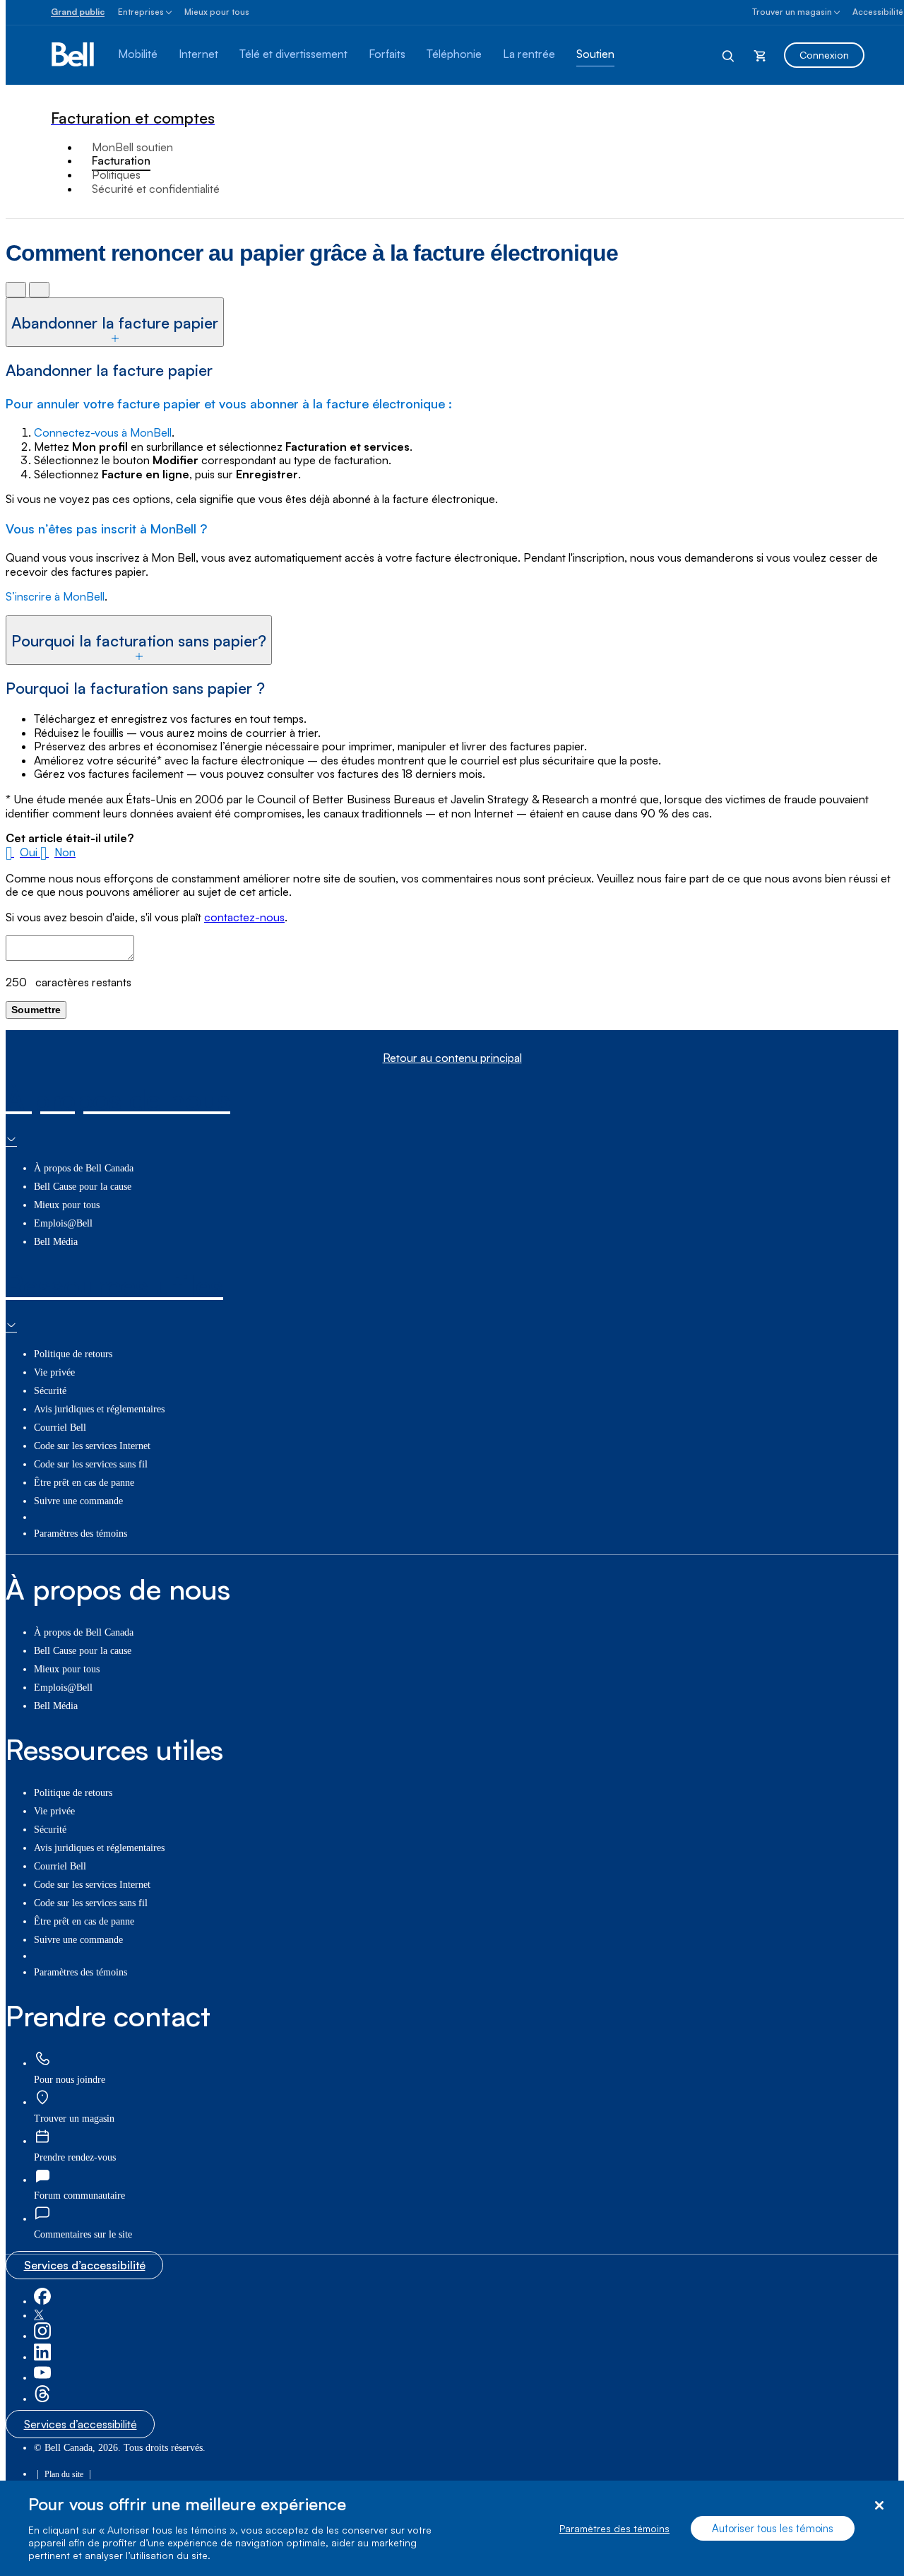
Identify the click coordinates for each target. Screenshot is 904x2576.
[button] (23, 852)
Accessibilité (878, 12)
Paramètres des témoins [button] (81, 1534)
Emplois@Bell (63, 1223)
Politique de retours (73, 1354)
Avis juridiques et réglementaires (99, 1409)
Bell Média (56, 1242)
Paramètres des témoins (614, 2528)
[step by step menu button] (39, 289)
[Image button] (16, 289)
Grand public (78, 12)
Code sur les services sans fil (91, 1464)
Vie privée (54, 1372)
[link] (42, 2059)
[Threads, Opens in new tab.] (42, 2399)
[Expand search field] (729, 55)
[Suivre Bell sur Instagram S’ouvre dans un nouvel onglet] (42, 2336)
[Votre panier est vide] (760, 55)
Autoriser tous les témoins (773, 2528)
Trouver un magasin (792, 12)
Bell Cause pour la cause (83, 1187)
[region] (452, 2528)
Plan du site (64, 2474)
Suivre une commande (78, 1501)
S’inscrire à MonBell (55, 596)
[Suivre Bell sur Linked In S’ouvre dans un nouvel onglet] (42, 2357)
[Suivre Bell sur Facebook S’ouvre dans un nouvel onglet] (42, 2302)
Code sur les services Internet (92, 1446)
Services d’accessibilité (85, 2265)
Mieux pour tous (217, 12)
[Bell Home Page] (74, 55)
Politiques (116, 175)
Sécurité (50, 1391)
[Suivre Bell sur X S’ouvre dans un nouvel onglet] (39, 2316)
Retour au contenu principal (452, 1058)
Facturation (121, 160)
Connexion (824, 55)
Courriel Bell (60, 1428)
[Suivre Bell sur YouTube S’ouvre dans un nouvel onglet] (42, 2378)
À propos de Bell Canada (84, 1168)
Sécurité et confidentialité (156, 189)
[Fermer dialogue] (879, 2506)
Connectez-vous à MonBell (103, 432)
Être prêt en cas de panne (84, 1483)
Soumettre (36, 1010)
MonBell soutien (132, 147)
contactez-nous (244, 917)
